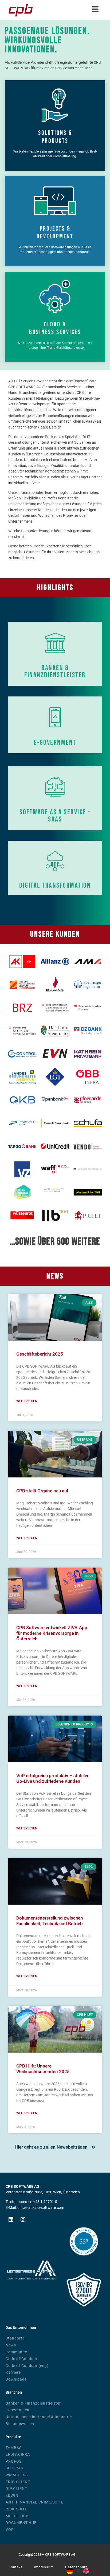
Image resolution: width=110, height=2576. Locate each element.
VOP (10, 2530)
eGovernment (18, 2410)
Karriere (13, 2372)
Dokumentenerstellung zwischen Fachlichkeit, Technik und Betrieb (50, 1921)
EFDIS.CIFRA (18, 2455)
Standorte (15, 2338)
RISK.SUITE (16, 2509)
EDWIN (12, 2496)
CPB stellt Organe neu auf (42, 1491)
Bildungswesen (20, 2424)
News (11, 2345)
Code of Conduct (21, 2359)
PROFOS (14, 2461)
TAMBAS (14, 2448)
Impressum (44, 2567)
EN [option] (94, 2571)
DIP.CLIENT (16, 2489)
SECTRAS (14, 2468)
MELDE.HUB (17, 2516)
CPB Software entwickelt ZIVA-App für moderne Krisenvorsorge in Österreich (52, 1633)
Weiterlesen (27, 1401)
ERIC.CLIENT (18, 2482)
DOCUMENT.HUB (21, 2523)
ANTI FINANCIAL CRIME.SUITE (35, 2502)
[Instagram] (23, 2220)
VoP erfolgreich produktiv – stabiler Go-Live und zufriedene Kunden (52, 1778)
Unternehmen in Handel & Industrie (39, 2417)
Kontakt (15, 2567)
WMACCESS (17, 2475)
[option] (90, 2571)
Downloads (16, 2379)
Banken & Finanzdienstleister (33, 2403)
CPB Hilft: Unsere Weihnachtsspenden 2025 (43, 2069)
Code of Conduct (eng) (27, 2366)
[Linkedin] (11, 2220)
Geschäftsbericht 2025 (40, 1354)
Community (16, 2352)
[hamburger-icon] (95, 10)
